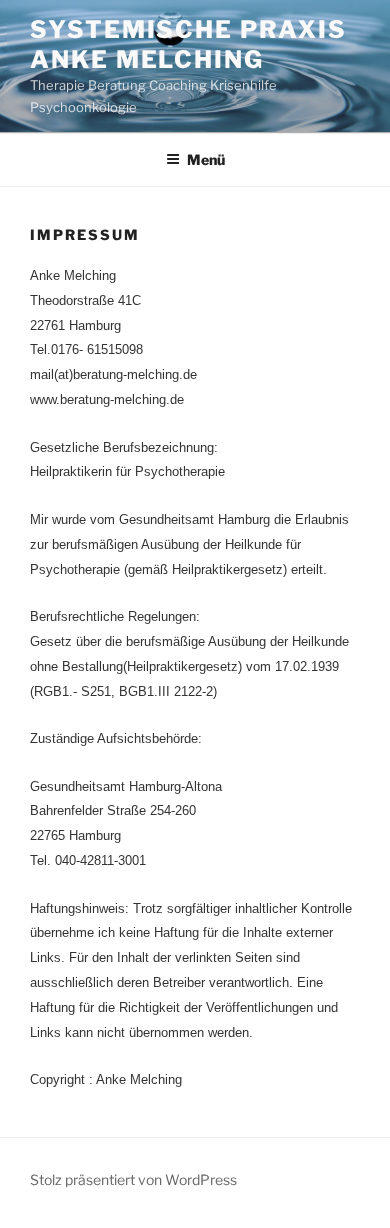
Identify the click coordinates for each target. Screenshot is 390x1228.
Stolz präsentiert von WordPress (133, 1179)
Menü (206, 159)
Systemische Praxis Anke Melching (188, 44)
